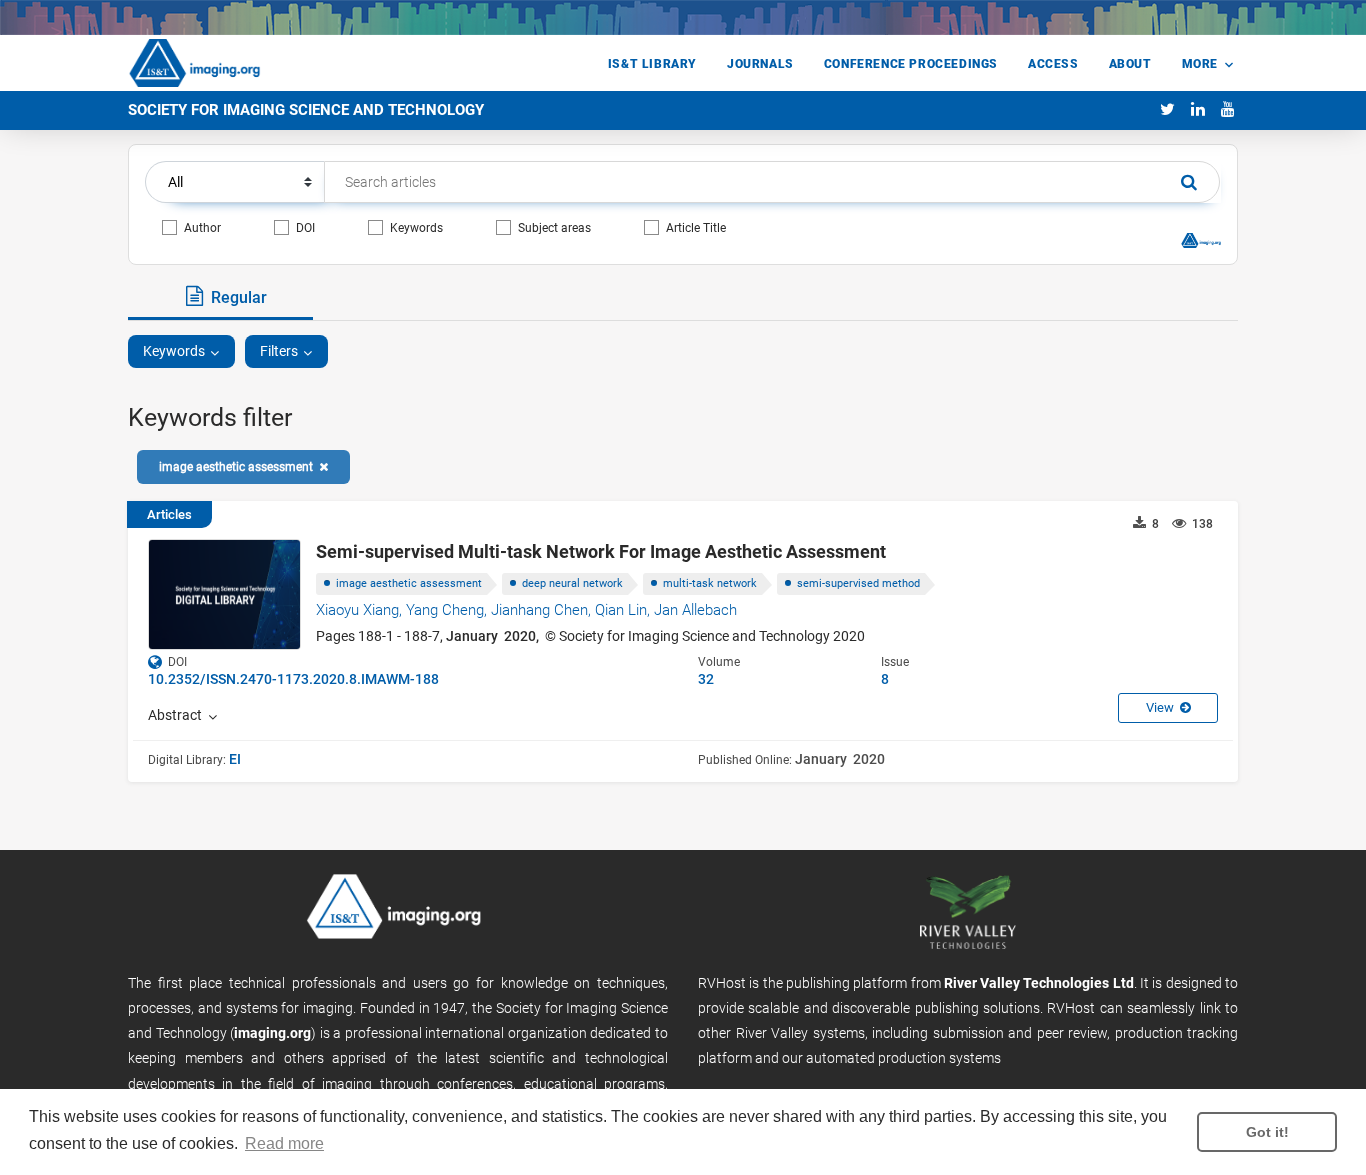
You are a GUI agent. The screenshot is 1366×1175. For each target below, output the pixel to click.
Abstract (178, 715)
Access (1053, 64)
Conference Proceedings (911, 64)
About (1130, 64)
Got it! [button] (1267, 1132)
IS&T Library (652, 64)
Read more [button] (284, 1143)
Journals (760, 64)
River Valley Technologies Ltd (1039, 983)
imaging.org (272, 1033)
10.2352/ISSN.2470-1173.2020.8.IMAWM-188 (293, 679)
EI (235, 759)
